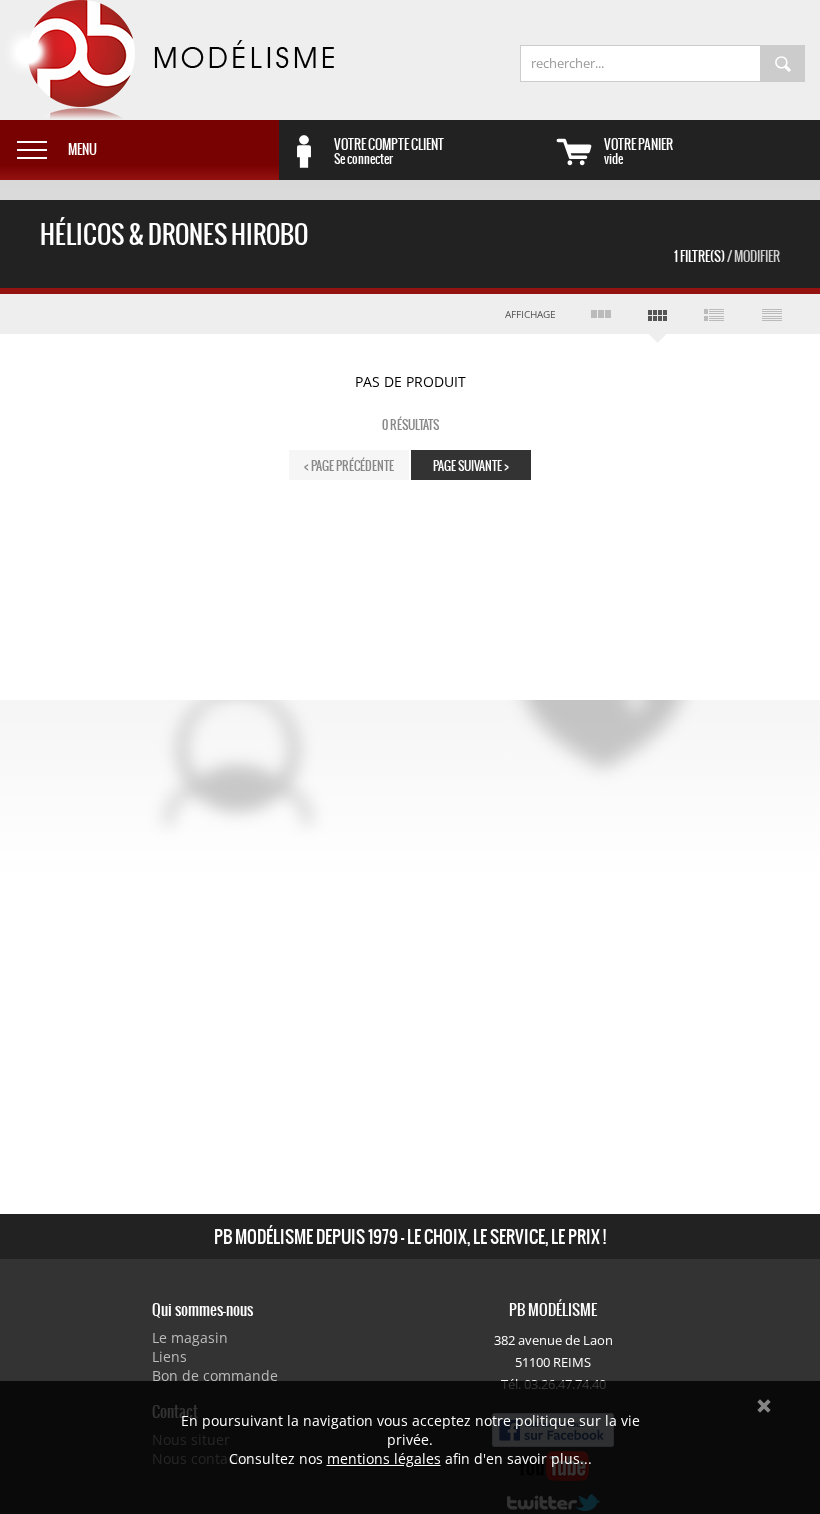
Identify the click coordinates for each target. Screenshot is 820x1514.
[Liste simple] (771, 314)
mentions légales (384, 1458)
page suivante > (471, 465)
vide (638, 151)
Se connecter (389, 151)
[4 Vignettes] (657, 319)
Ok (764, 1406)
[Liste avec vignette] (714, 314)
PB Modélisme (167, 60)
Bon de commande (215, 1375)
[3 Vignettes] (600, 314)
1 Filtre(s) (727, 256)
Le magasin (190, 1337)
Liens (169, 1356)
